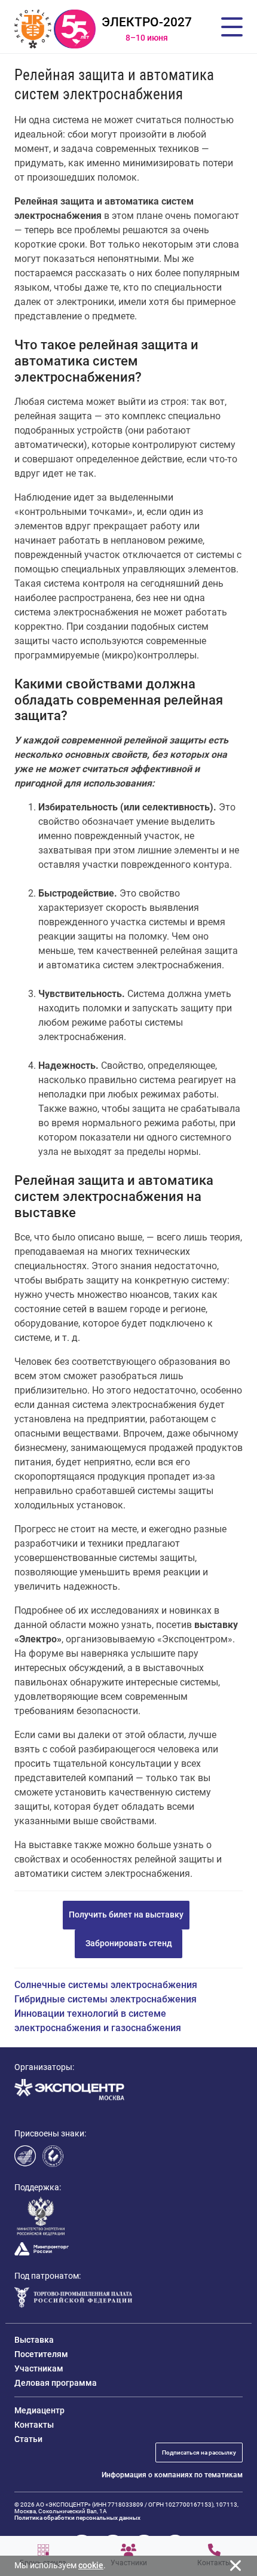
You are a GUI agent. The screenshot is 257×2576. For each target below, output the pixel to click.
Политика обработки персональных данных (77, 2518)
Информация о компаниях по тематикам (172, 2475)
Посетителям (41, 2354)
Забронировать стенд (129, 1943)
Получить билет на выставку (126, 1915)
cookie (91, 2565)
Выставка (34, 2340)
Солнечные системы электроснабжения (106, 1985)
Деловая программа (56, 2383)
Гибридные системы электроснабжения (105, 1999)
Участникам (39, 2368)
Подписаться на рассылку (199, 2452)
